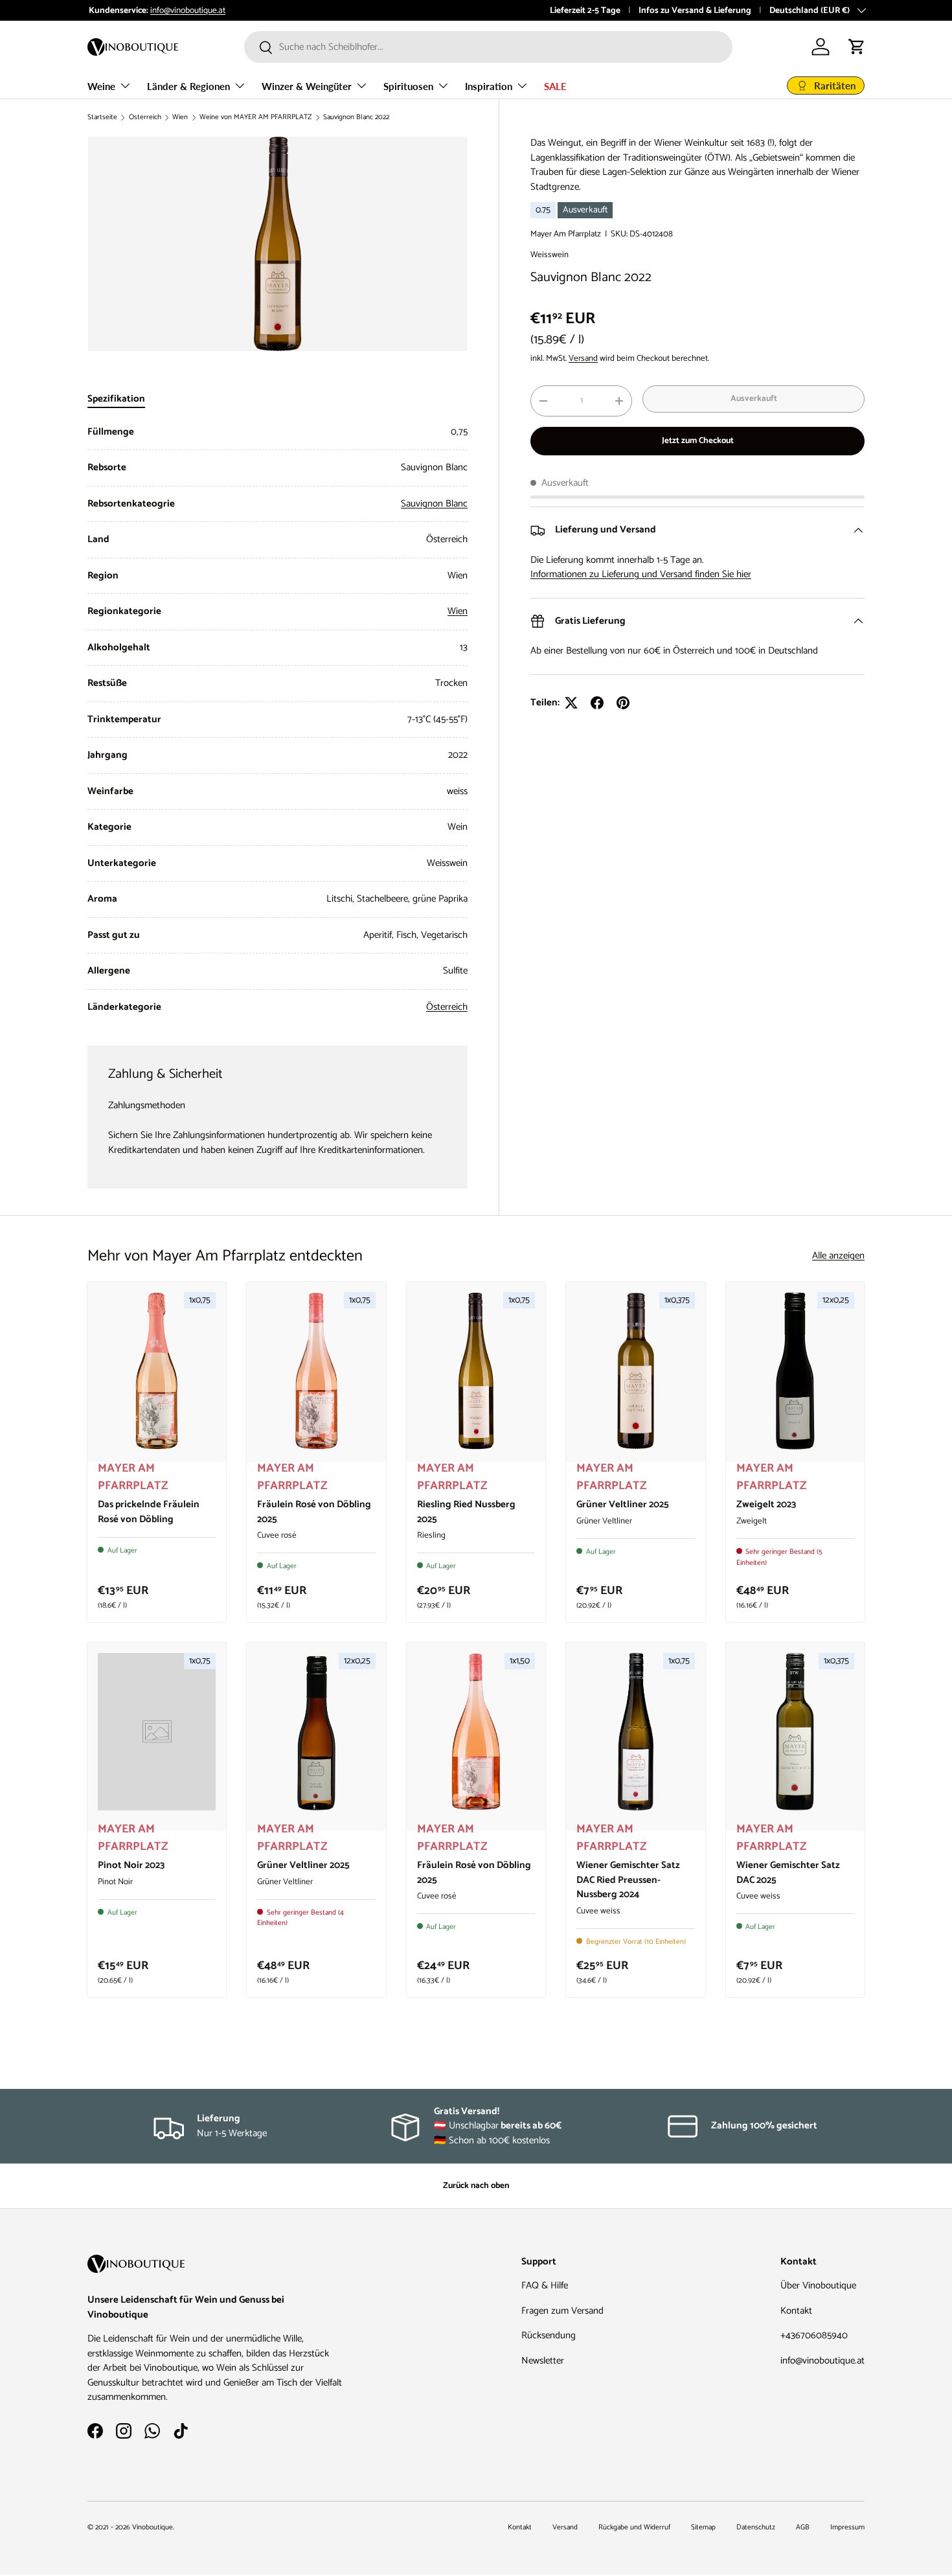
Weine (101, 86)
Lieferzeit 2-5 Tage (585, 10)
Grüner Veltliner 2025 (623, 1504)
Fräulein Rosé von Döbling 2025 (314, 1512)
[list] (278, 244)
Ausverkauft (754, 398)
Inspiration (489, 86)
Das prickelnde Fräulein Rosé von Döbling (149, 1512)
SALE (555, 86)
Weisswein (550, 255)
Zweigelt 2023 (766, 1504)
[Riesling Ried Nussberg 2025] (476, 1371)
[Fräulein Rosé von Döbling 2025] (316, 1371)
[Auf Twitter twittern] (571, 703)
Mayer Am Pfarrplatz (566, 234)
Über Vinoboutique (818, 2285)
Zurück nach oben (476, 2185)
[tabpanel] (278, 720)
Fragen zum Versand (562, 2311)
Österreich (145, 118)
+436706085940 (814, 2335)
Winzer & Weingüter (307, 86)
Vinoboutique (153, 2527)
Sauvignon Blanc (434, 504)
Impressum (847, 2527)
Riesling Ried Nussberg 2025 (466, 1512)
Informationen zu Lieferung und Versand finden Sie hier (641, 574)
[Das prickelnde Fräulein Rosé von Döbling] (157, 1371)
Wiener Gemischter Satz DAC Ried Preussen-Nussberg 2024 (628, 1880)
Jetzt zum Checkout (698, 440)
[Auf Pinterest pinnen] (623, 703)
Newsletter (543, 2361)
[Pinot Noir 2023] (157, 1732)
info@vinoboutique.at (187, 10)
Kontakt (796, 2311)
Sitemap (703, 2527)
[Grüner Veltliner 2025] (635, 1371)
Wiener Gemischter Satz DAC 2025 (788, 1873)
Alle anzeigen (838, 1256)
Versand (583, 358)
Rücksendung (549, 2335)
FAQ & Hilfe (545, 2285)
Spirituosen (408, 86)
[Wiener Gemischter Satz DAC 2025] (795, 1732)
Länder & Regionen (188, 86)
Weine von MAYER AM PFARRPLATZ (255, 118)
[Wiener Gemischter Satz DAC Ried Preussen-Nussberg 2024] (635, 1732)
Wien (180, 118)
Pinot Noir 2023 (131, 1865)
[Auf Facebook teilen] (597, 703)
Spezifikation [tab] (116, 399)
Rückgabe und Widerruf (634, 2527)
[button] (857, 47)
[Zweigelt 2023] (795, 1371)
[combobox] (488, 47)
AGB (803, 2527)
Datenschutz (756, 2527)
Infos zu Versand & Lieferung (695, 10)
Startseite (102, 118)
